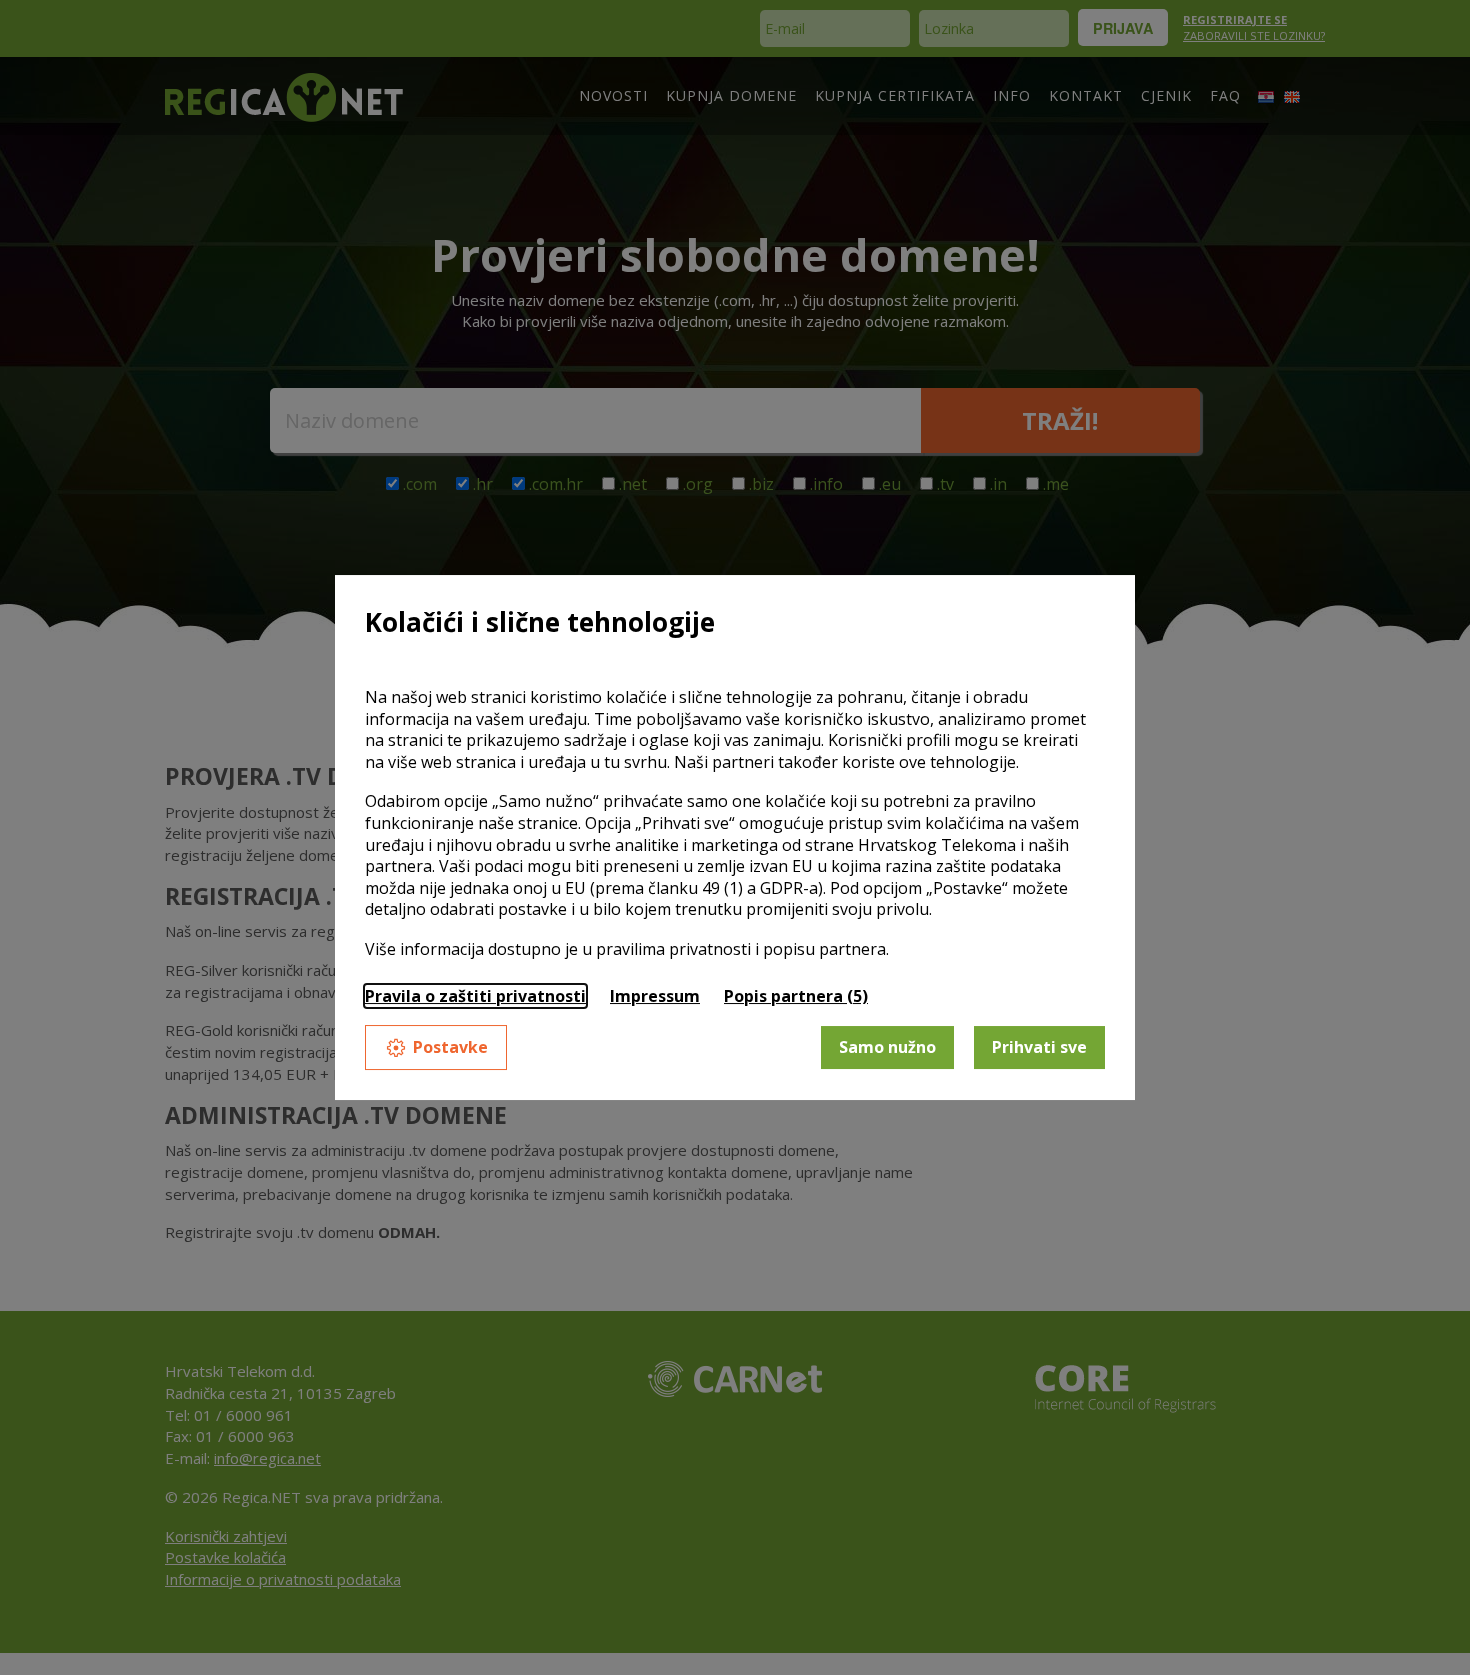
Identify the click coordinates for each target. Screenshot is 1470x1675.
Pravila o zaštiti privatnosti (475, 996)
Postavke (450, 1047)
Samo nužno (887, 1047)
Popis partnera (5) (796, 996)
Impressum (655, 996)
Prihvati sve (1039, 1047)
